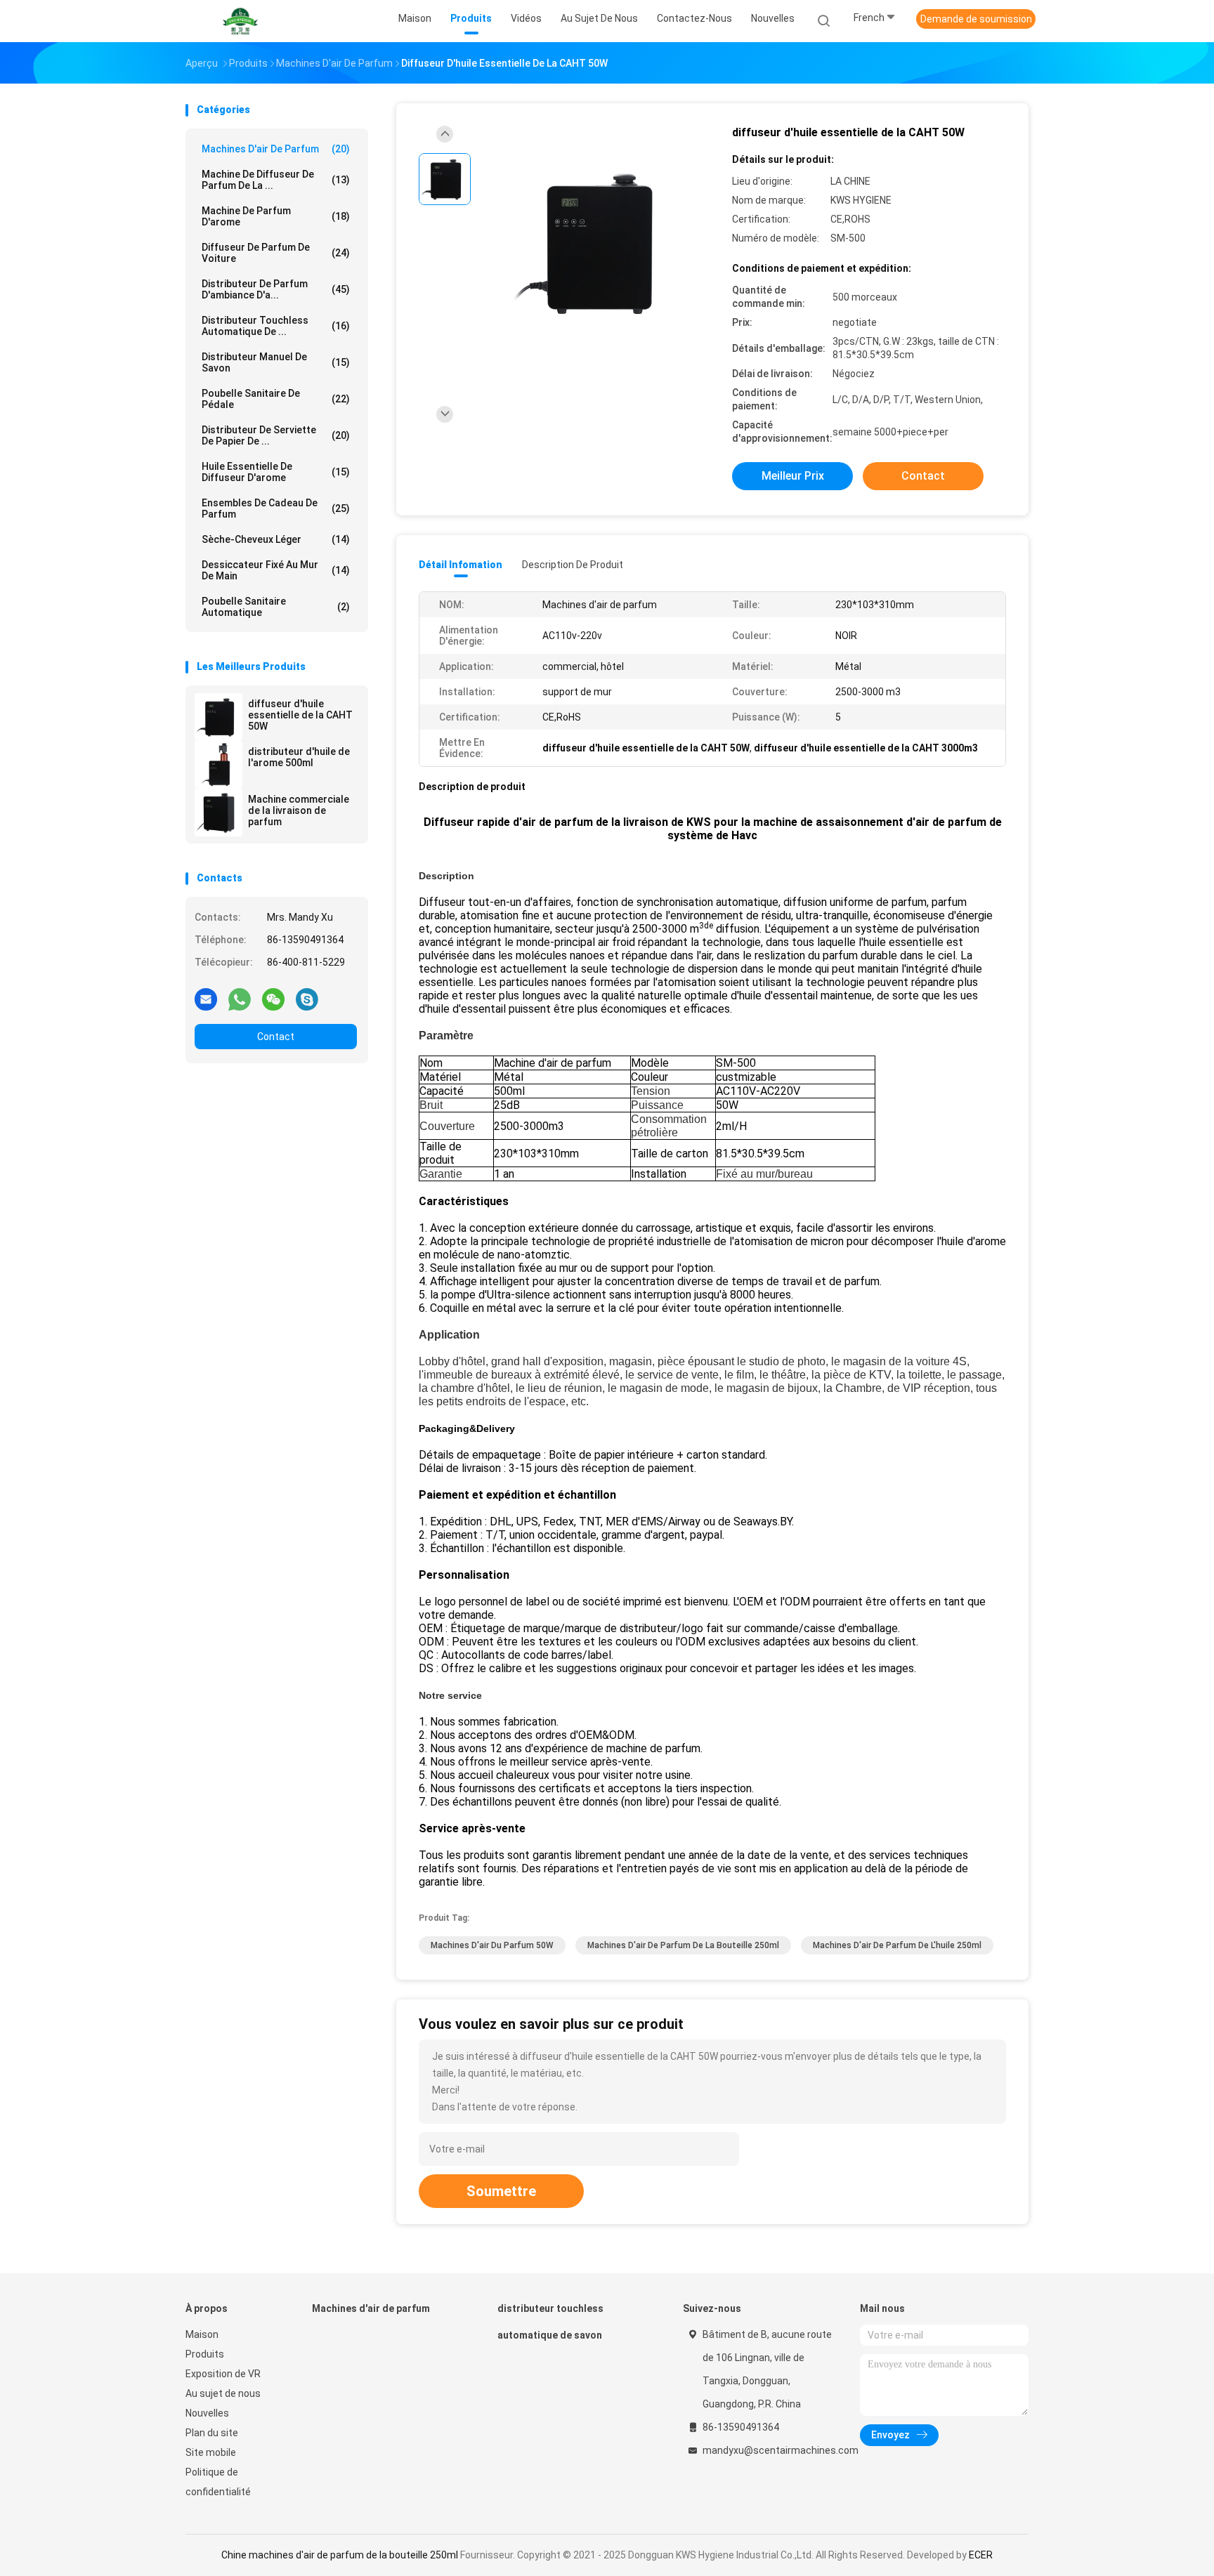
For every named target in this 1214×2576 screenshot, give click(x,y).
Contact (276, 1037)
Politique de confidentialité (218, 2482)
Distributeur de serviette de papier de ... (276, 435)
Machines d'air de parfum (276, 149)
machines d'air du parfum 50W (492, 1945)
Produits (205, 2354)
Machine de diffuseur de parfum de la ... (276, 180)
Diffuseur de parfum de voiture (276, 253)
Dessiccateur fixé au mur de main (276, 570)
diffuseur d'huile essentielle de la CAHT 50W (300, 715)
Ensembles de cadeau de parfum (276, 508)
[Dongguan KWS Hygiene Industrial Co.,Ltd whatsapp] (240, 999)
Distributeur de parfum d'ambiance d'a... (276, 289)
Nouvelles (207, 2413)
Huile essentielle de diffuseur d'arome (276, 472)
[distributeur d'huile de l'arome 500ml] (218, 765)
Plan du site (212, 2433)
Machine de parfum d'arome (276, 216)
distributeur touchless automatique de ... (276, 326)
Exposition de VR (223, 2374)
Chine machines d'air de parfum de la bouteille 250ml (340, 2555)
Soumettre (501, 2191)
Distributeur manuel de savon (276, 362)
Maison (202, 2334)
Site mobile (211, 2452)
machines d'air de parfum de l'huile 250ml (897, 1945)
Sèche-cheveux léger (276, 539)
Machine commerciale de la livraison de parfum (299, 810)
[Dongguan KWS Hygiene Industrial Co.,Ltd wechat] (273, 999)
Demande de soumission (976, 19)
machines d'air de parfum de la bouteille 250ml (683, 1945)
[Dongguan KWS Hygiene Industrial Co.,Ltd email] (206, 999)
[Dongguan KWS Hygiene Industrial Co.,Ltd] (240, 21)
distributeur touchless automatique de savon (550, 2322)
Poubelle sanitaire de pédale (276, 399)
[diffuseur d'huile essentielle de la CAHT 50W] (218, 717)
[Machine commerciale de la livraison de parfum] (218, 813)
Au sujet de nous (223, 2393)
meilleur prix (793, 476)
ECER (981, 2555)
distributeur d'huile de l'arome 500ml (299, 757)
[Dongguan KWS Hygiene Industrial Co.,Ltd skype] (307, 999)
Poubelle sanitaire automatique (276, 607)
